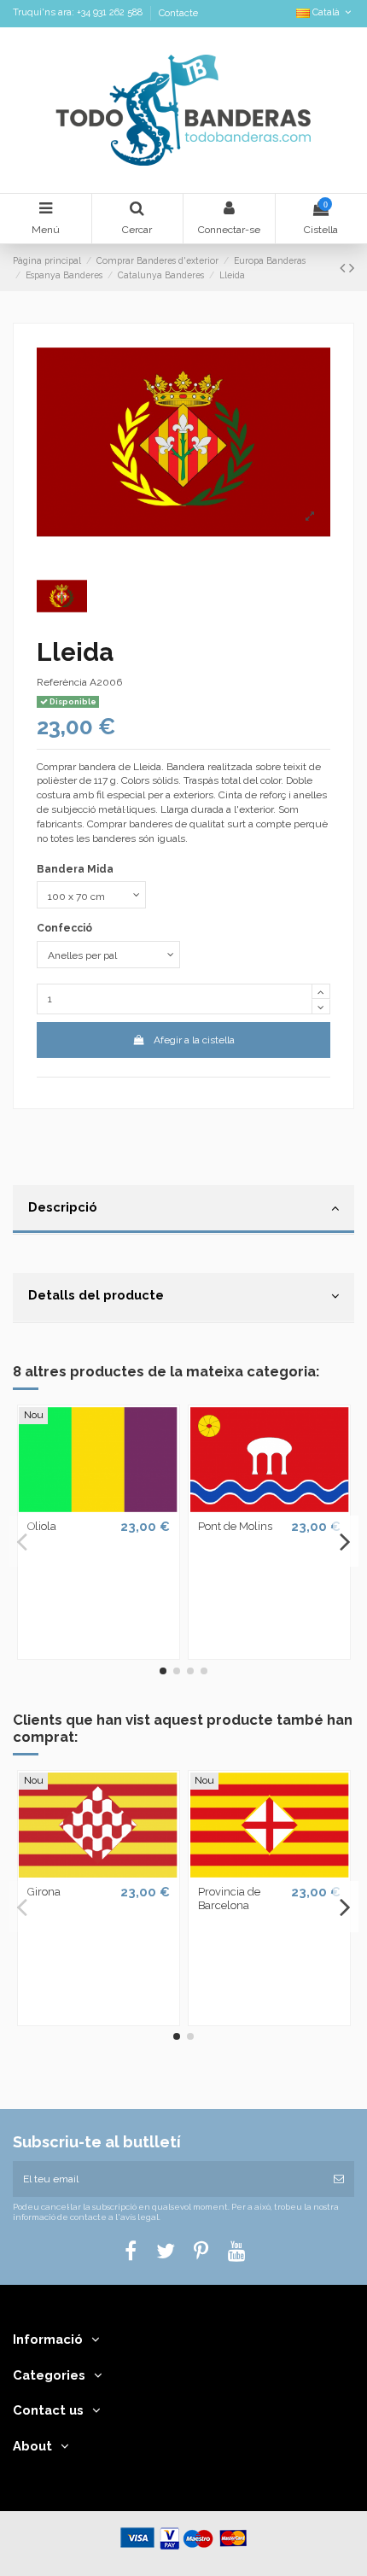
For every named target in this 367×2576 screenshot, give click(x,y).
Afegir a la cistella (194, 1040)
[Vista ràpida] (98, 1507)
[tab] (183, 1210)
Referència (62, 682)
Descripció (63, 1207)
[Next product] (352, 268)
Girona (44, 1892)
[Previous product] (344, 268)
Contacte (178, 13)
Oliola (42, 1526)
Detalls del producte (96, 1295)
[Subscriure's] (339, 2179)
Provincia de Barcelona (229, 1898)
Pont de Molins (235, 1526)
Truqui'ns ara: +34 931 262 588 (79, 13)
